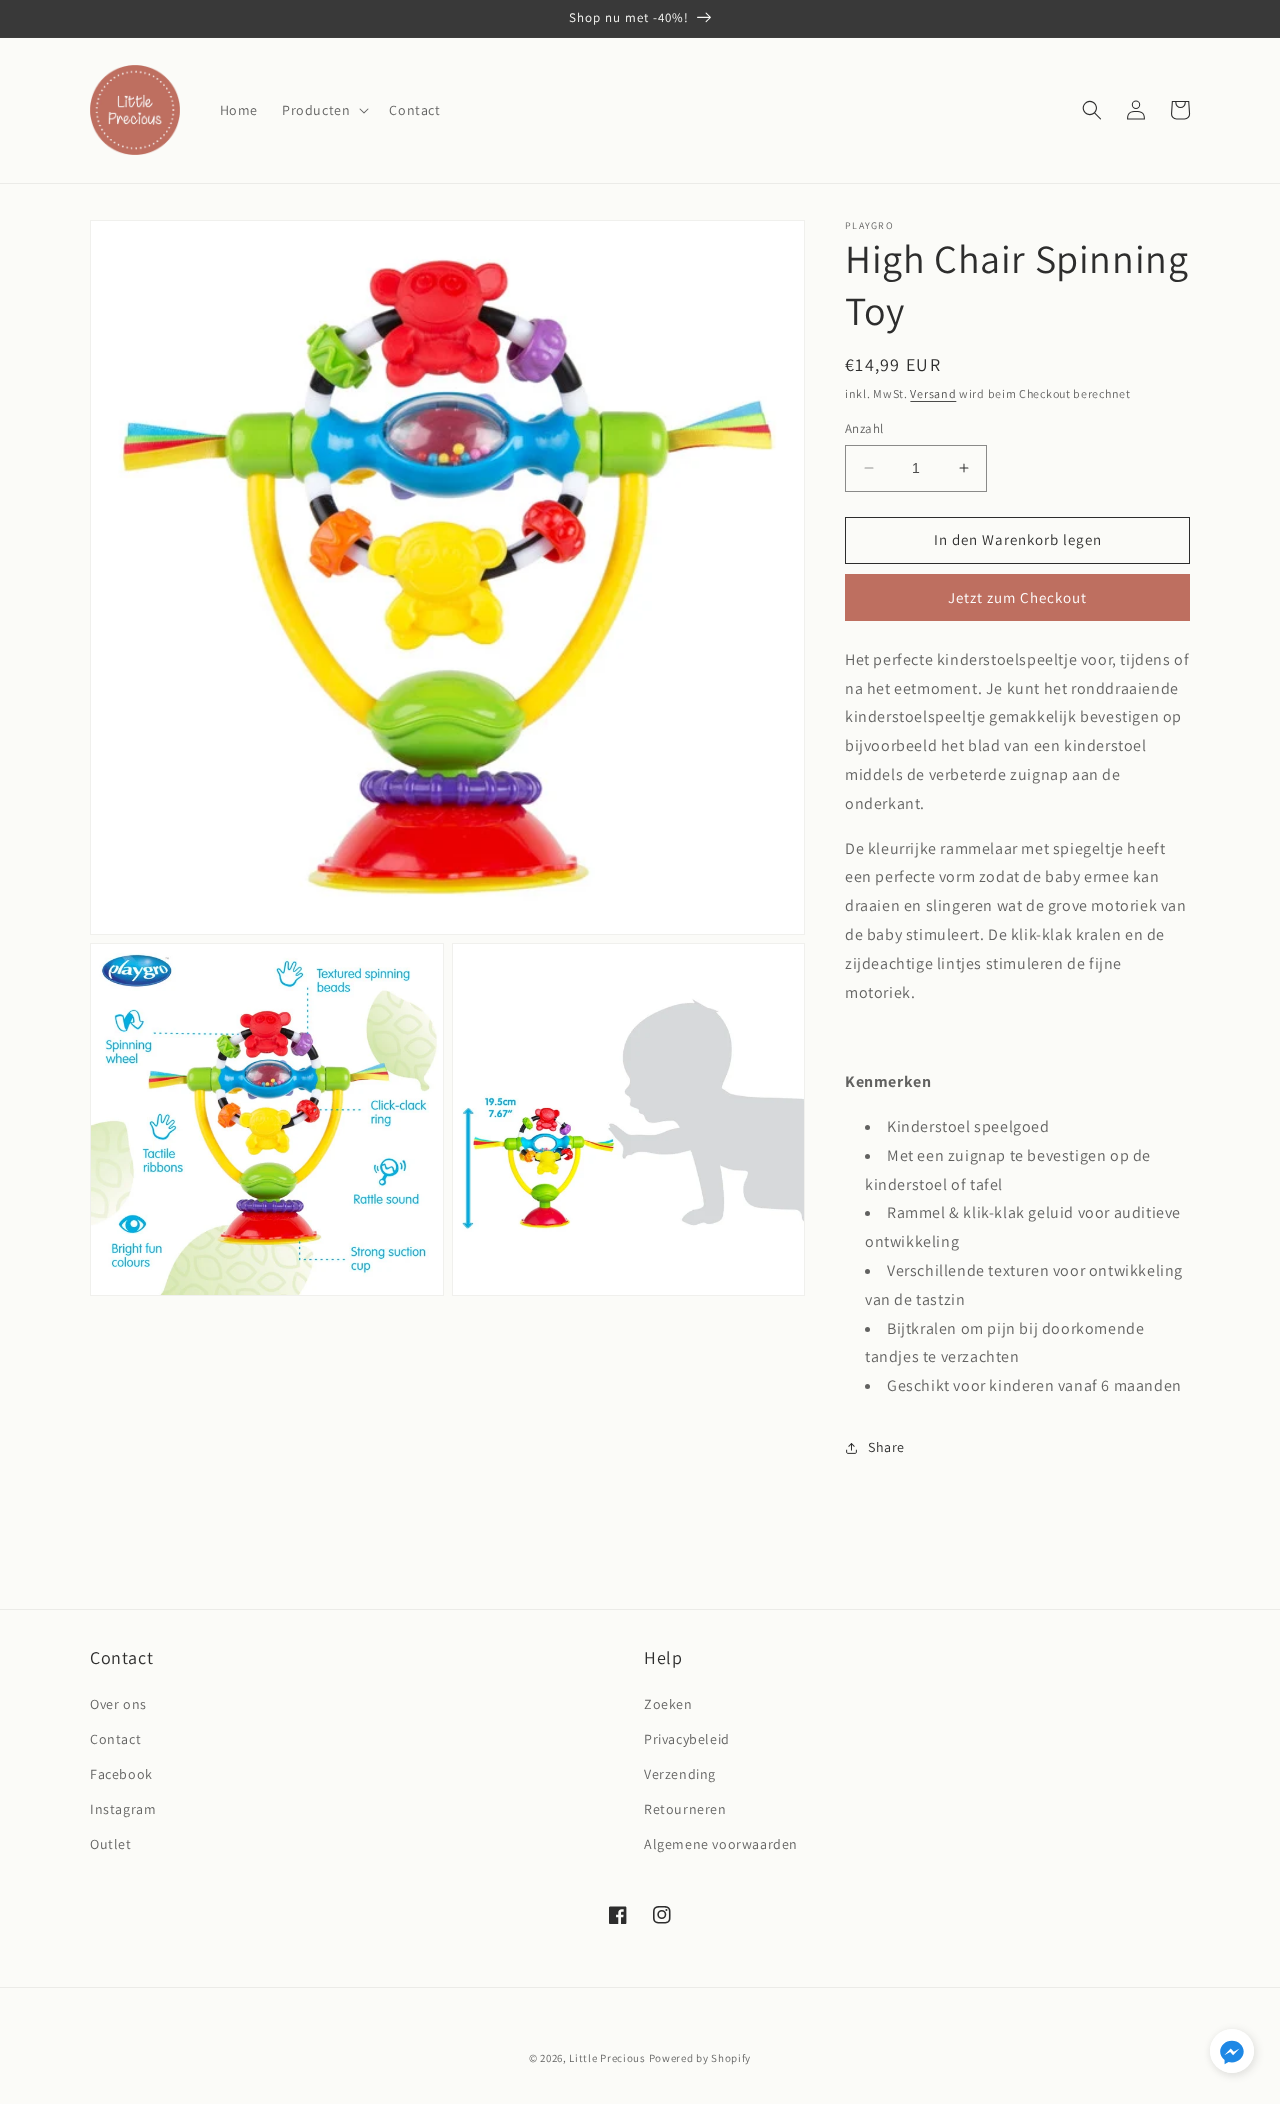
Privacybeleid (687, 1739)
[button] (323, 110)
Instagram (123, 1809)
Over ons (118, 1704)
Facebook (121, 1774)
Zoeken (668, 1704)
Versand (933, 393)
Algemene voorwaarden (721, 1844)
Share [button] (886, 1447)
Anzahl (864, 428)
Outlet (111, 1844)
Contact (115, 1739)
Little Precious (607, 2058)
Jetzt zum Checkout (1017, 597)
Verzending (680, 1774)
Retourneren (685, 1809)
